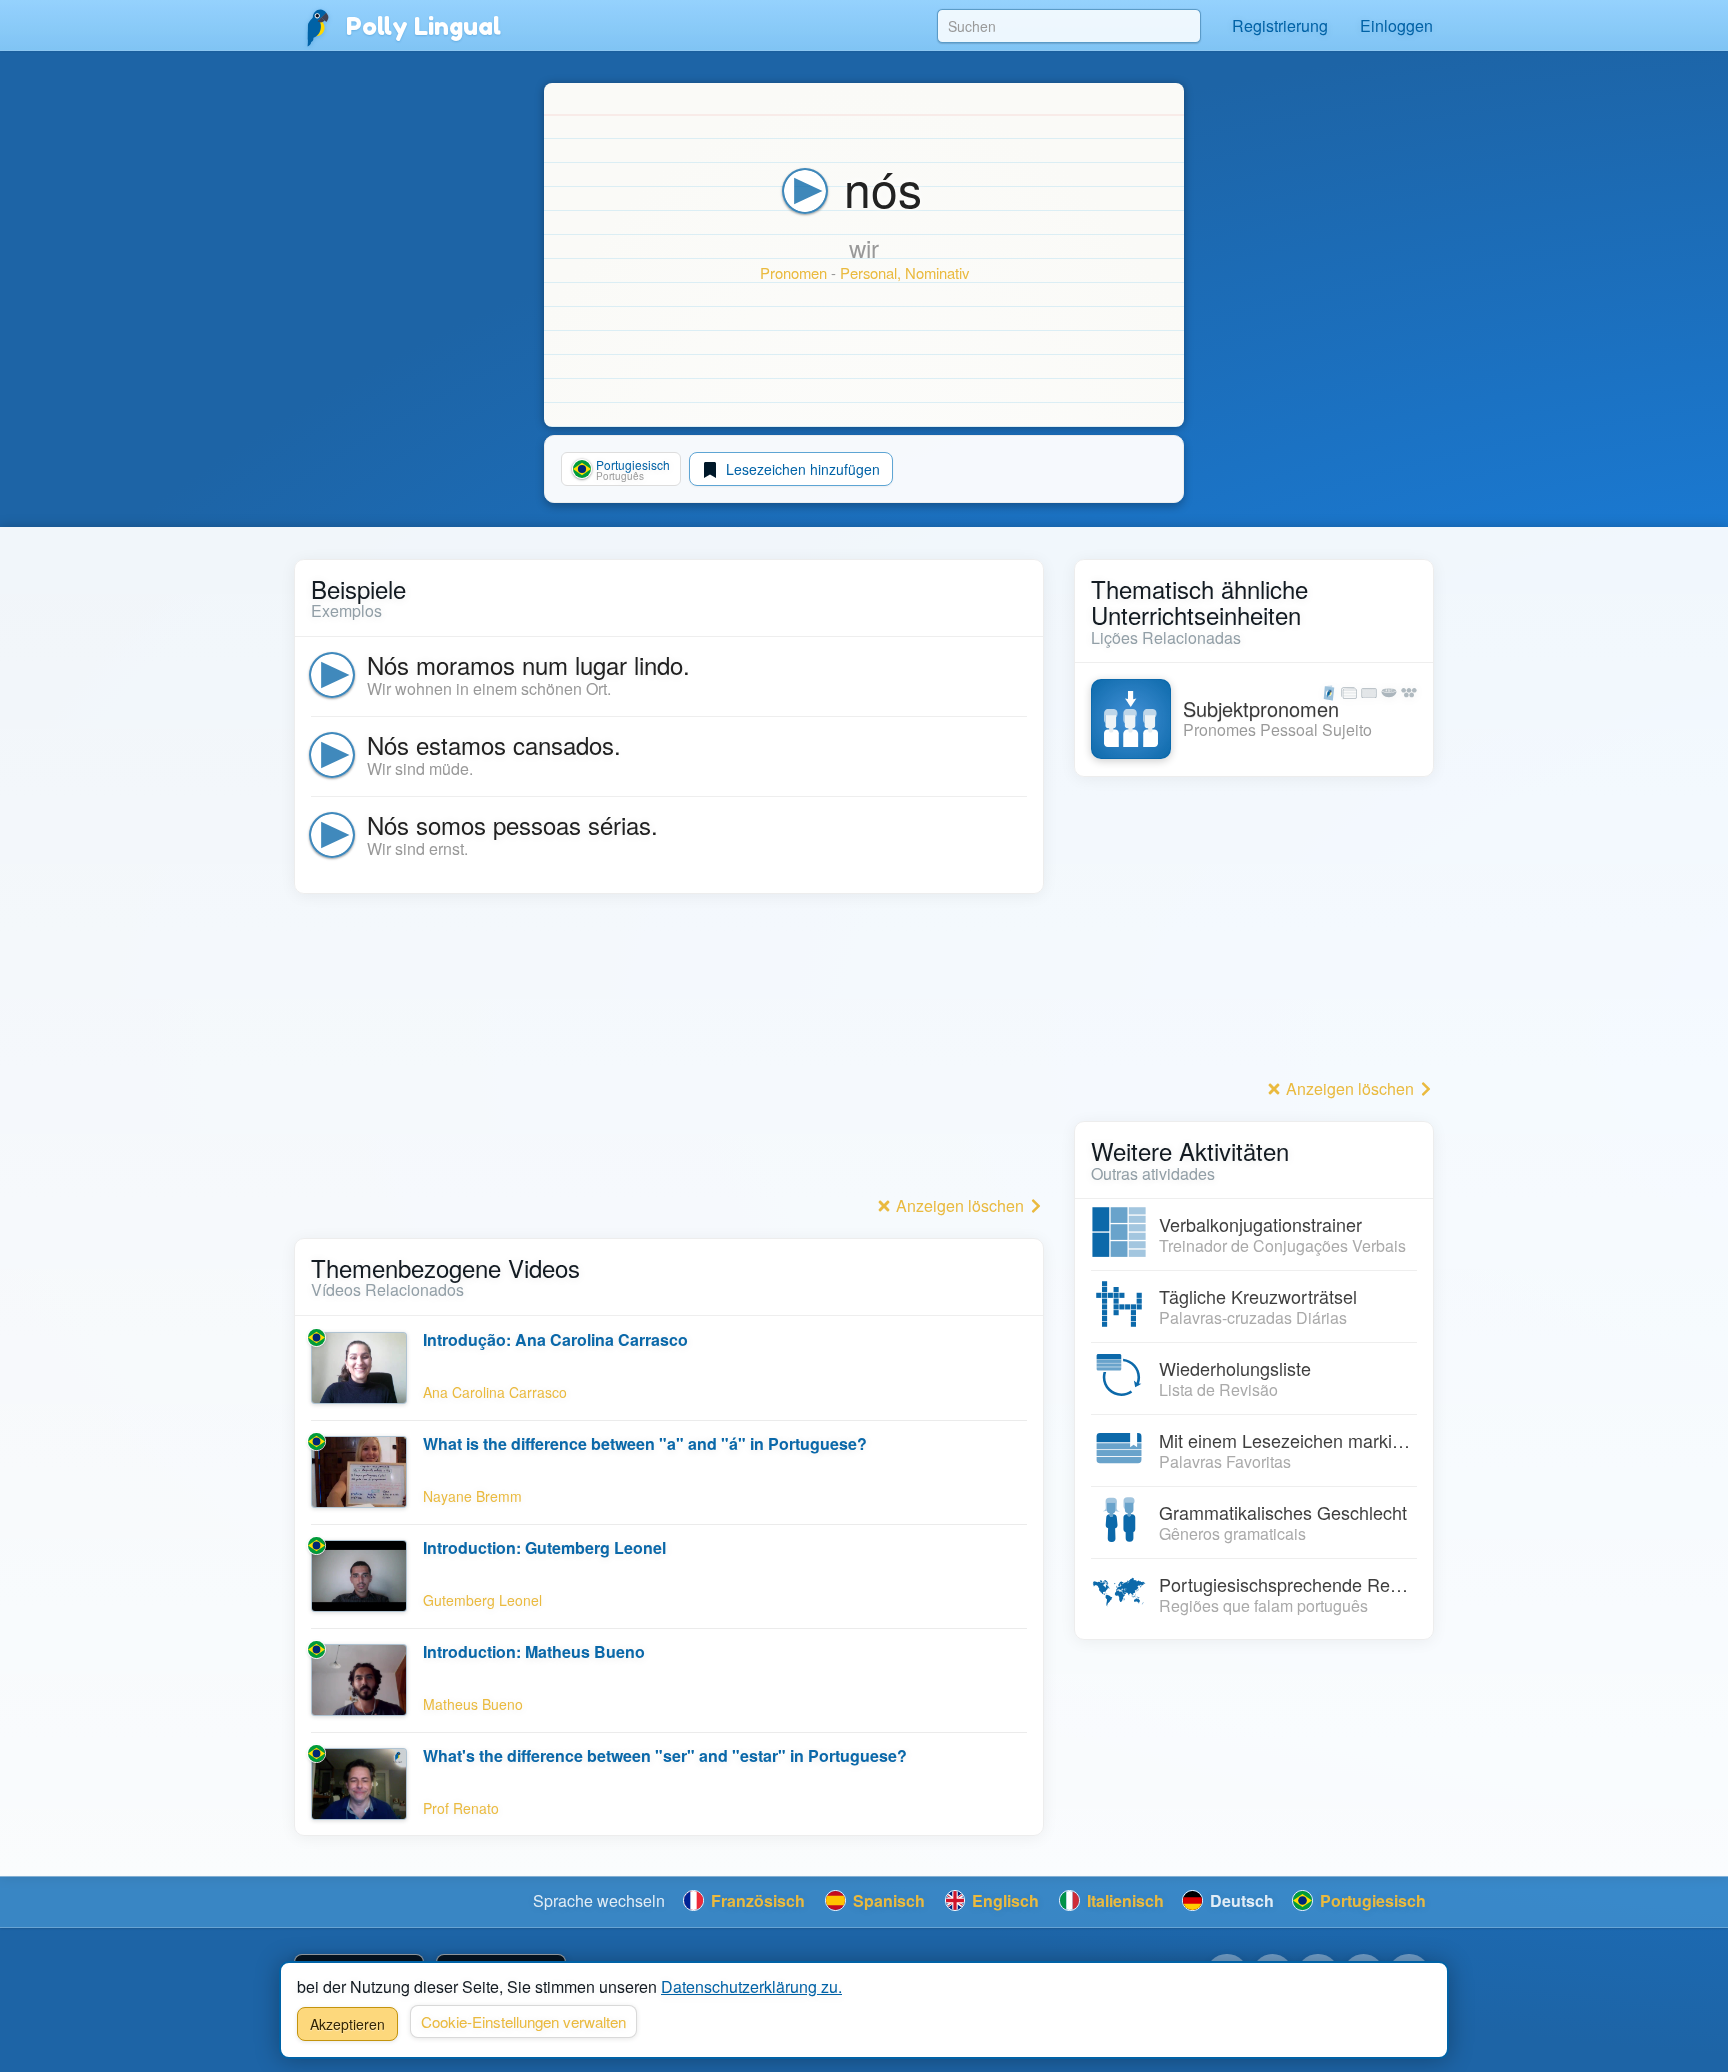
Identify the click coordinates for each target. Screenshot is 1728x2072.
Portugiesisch (1371, 1900)
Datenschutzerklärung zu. (751, 1986)
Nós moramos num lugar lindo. (528, 664)
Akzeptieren (347, 2024)
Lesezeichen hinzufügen (801, 469)
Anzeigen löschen (960, 1205)
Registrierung (1280, 25)
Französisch (756, 1900)
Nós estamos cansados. (494, 744)
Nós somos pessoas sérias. (512, 824)
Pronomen (793, 272)
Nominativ (937, 272)
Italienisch (1123, 1900)
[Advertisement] (669, 1050)
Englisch (1003, 1900)
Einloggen (1396, 25)
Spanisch (887, 1900)
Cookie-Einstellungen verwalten (523, 2021)
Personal (868, 272)
